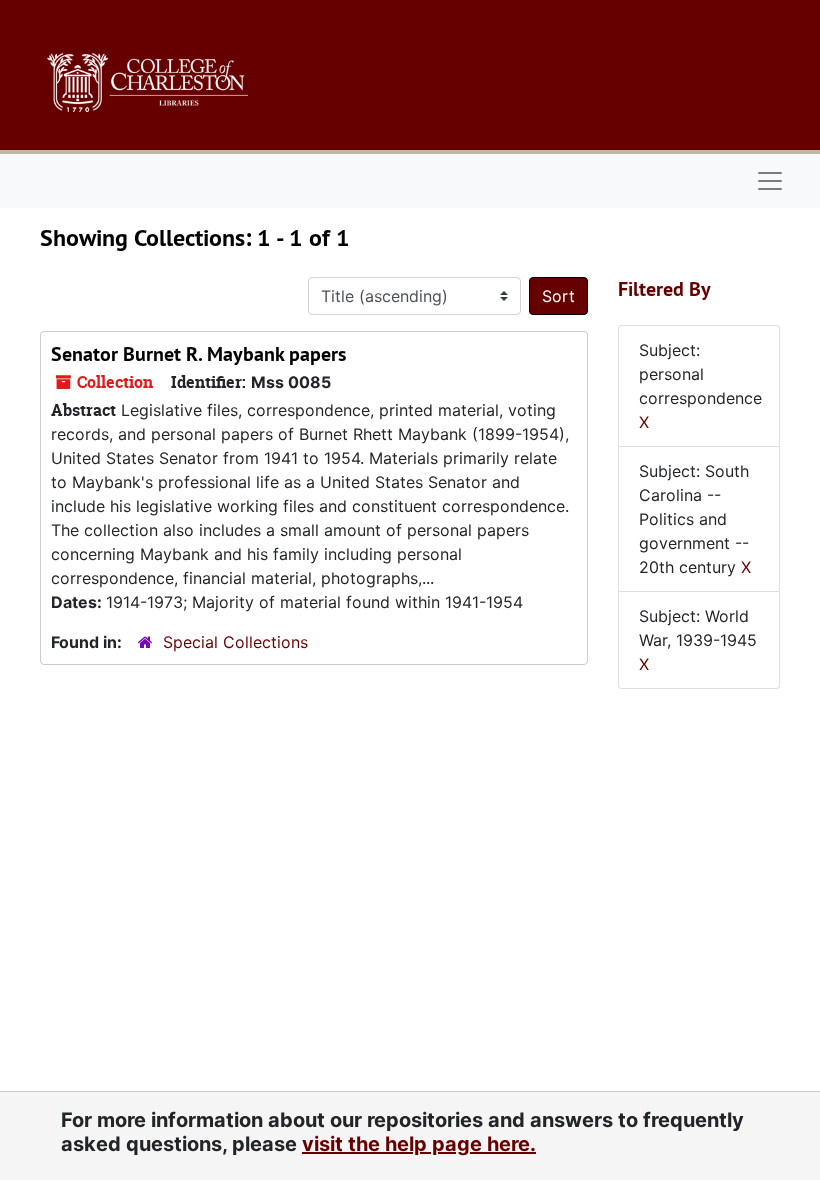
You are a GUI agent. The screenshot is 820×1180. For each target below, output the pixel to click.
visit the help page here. (419, 1144)
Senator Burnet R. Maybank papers (198, 354)
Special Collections (235, 642)
